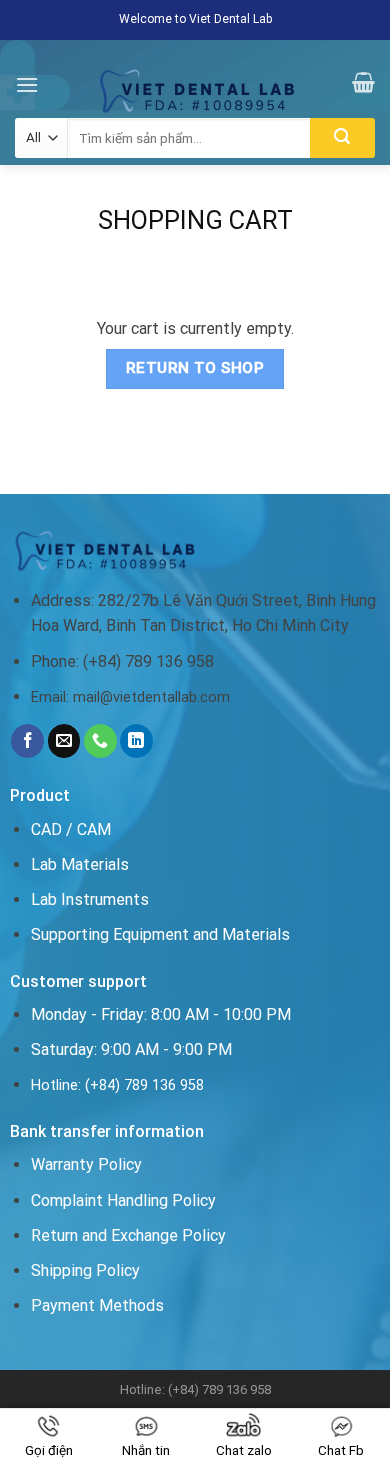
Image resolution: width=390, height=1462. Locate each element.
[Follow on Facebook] (27, 741)
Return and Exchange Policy (128, 1235)
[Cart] (363, 82)
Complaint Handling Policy (123, 1200)
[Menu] (27, 84)
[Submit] (342, 138)
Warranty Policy (86, 1164)
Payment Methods (97, 1305)
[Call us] (100, 741)
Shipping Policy (85, 1270)
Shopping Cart (195, 220)
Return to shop (195, 368)
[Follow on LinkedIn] (136, 741)
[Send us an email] (64, 741)
